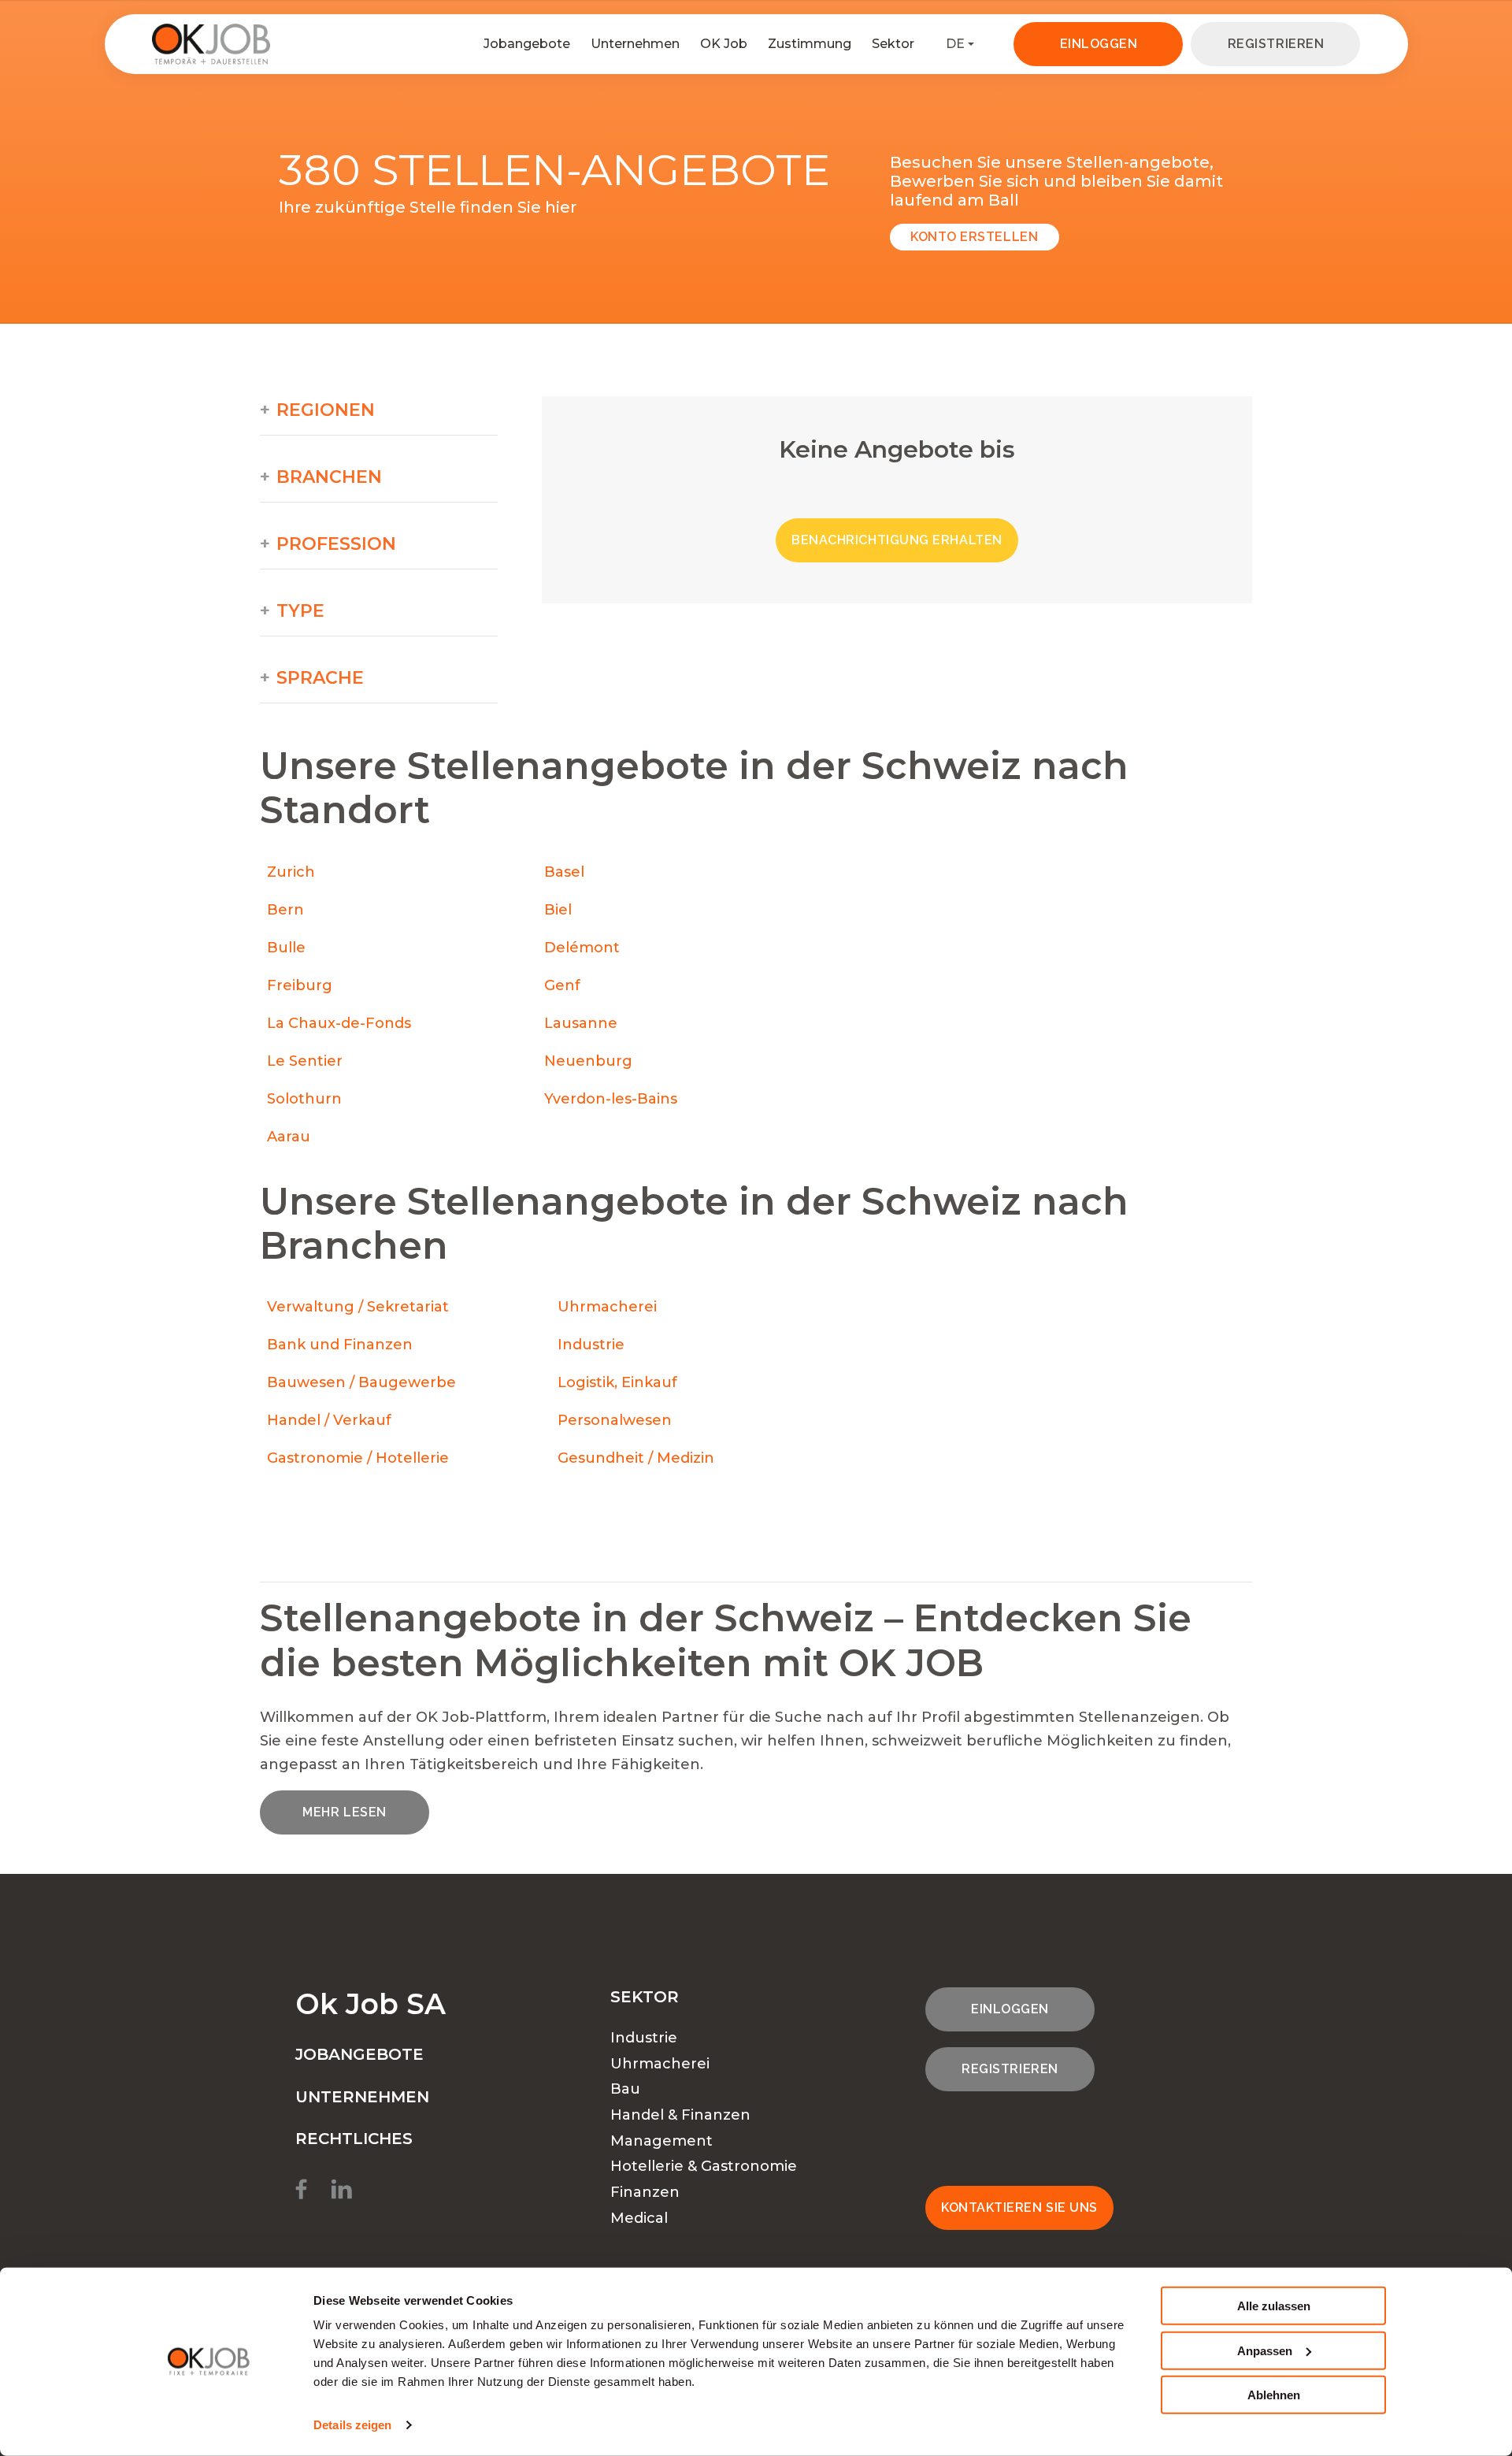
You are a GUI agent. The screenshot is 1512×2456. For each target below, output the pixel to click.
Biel (558, 910)
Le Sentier (305, 1061)
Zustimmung (810, 44)
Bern (285, 910)
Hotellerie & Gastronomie (704, 2166)
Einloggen (1099, 44)
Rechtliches (354, 2139)
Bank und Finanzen (340, 1345)
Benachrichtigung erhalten (897, 540)
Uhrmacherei (607, 1307)
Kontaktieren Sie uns (1019, 2207)
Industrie (591, 1345)
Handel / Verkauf (329, 1420)
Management (661, 2141)
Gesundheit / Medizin (636, 1458)
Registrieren (1276, 44)
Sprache (320, 678)
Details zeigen (352, 2425)
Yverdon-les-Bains (611, 1099)
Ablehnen (1274, 2395)
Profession (336, 544)
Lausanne (581, 1023)
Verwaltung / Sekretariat (358, 1307)
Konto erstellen (974, 237)
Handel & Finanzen (680, 2115)
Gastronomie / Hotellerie (358, 1458)
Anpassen (1265, 2350)
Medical (639, 2218)
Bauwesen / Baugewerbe (361, 1382)
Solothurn (304, 1099)
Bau (625, 2089)
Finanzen (645, 2192)
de (955, 44)
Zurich (291, 872)
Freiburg (300, 985)
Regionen (326, 410)
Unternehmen (635, 44)
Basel (564, 872)
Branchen (329, 477)
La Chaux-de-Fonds (339, 1023)
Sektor (893, 44)
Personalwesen (615, 1420)
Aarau (289, 1137)
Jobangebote (527, 44)
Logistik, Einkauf (617, 1382)
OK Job (724, 44)
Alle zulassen (1274, 2306)
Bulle (286, 948)
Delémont (582, 948)
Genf (562, 985)
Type (300, 611)
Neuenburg (588, 1061)
